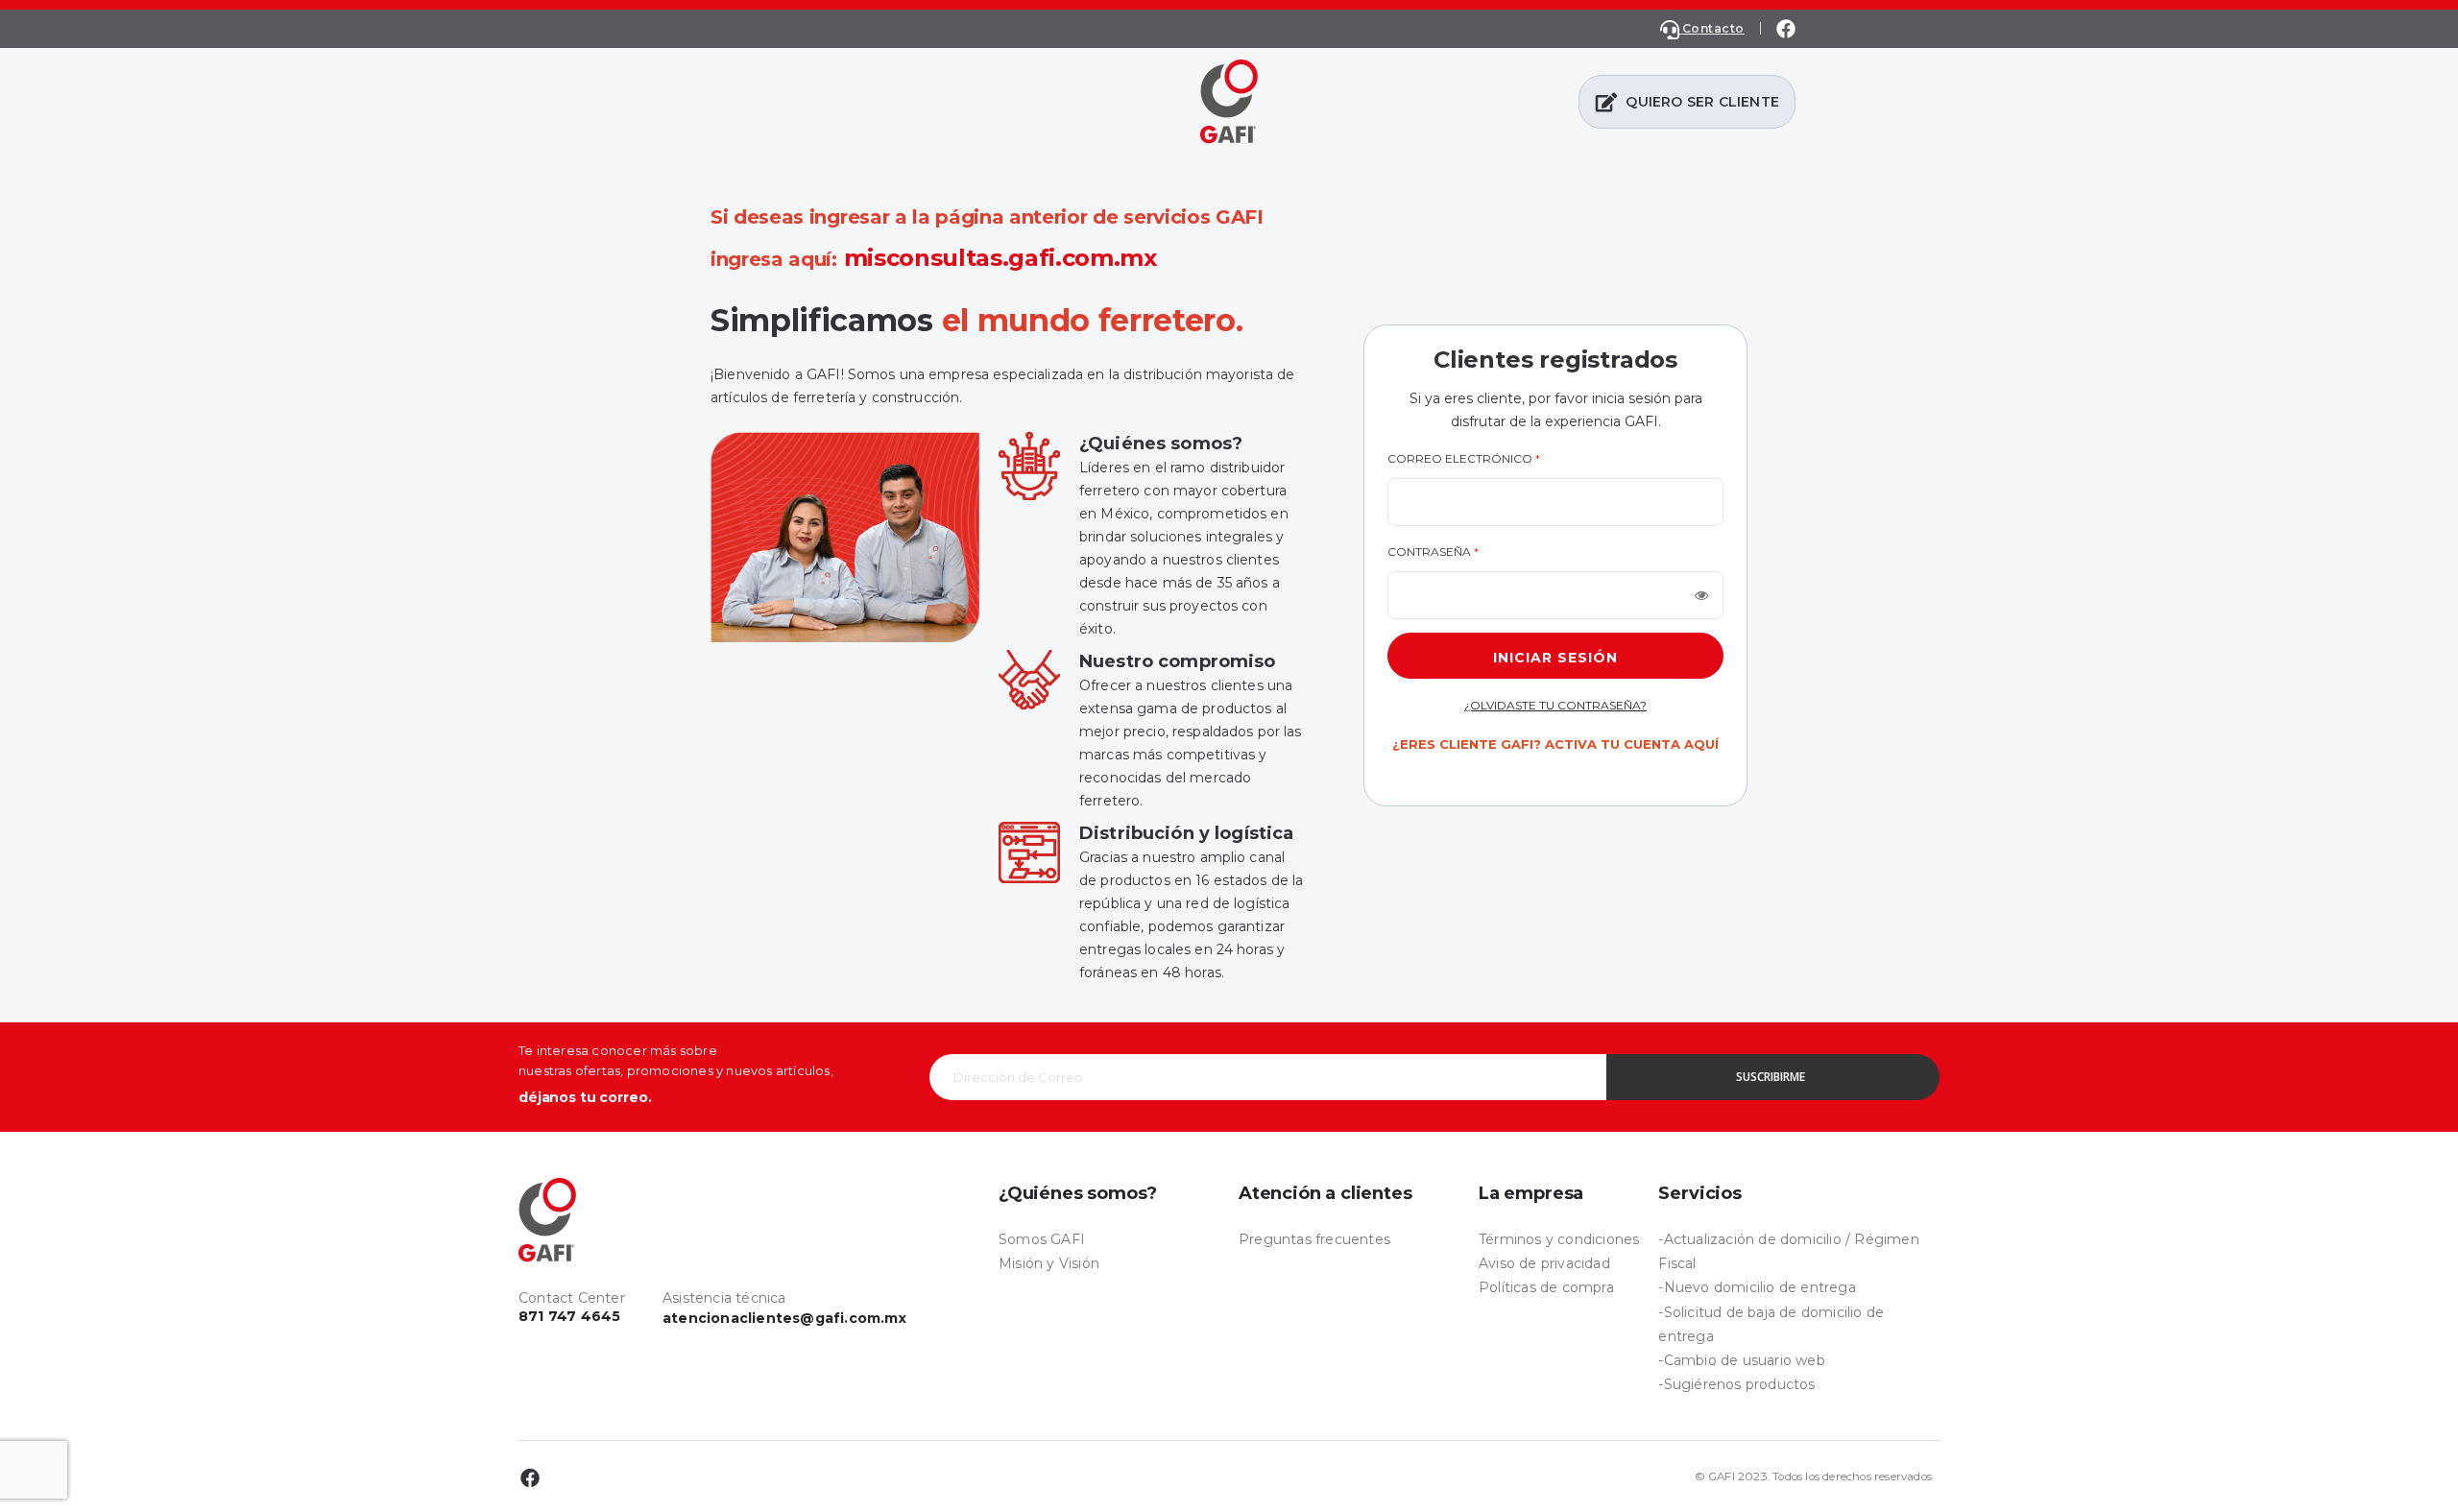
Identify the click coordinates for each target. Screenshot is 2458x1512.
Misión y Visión (1049, 1263)
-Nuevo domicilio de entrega (1757, 1287)
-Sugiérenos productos (1736, 1384)
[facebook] (1786, 29)
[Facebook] (530, 1476)
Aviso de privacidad (1544, 1263)
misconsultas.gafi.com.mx (1000, 258)
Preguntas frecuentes (1314, 1239)
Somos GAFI (1042, 1239)
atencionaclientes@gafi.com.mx (784, 1318)
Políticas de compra (1546, 1287)
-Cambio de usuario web (1741, 1360)
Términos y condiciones (1559, 1239)
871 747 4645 (569, 1316)
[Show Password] (1701, 595)
